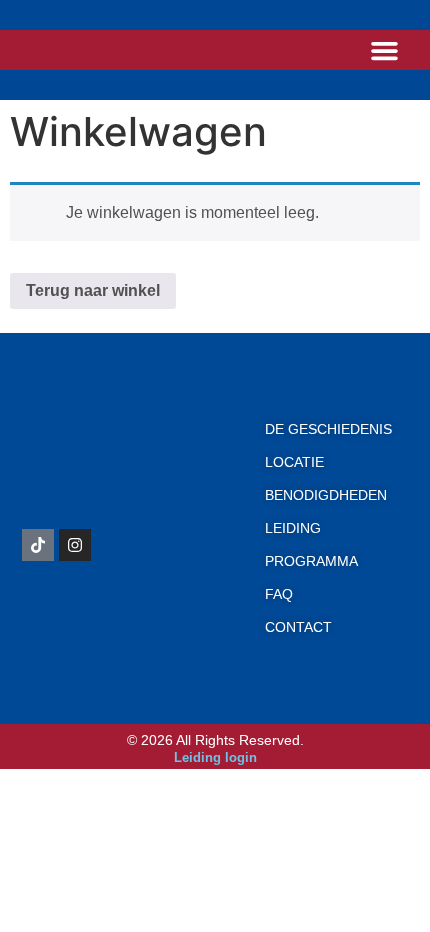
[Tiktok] (38, 545)
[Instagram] (75, 545)
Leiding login (215, 757)
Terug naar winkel (93, 290)
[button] (385, 50)
